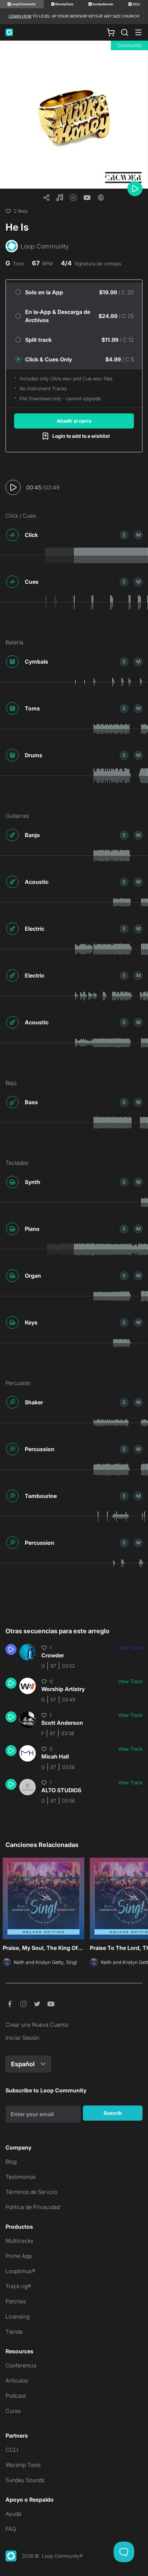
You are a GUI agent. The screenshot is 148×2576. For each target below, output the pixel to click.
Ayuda (13, 2514)
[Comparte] (46, 198)
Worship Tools (23, 2465)
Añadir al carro (74, 421)
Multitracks (19, 2241)
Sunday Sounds (25, 2480)
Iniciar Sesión (22, 2038)
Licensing (18, 2316)
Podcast (16, 2396)
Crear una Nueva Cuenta (37, 2025)
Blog (11, 2162)
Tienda (14, 2332)
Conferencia (21, 2365)
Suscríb (113, 2113)
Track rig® (18, 2286)
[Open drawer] (138, 32)
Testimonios (21, 2177)
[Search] (125, 32)
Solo (124, 535)
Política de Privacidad (33, 2207)
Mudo (138, 535)
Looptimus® (20, 2271)
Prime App (19, 2256)
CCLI (12, 2450)
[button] (60, 198)
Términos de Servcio (31, 2192)
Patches (16, 2301)
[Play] (135, 189)
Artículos (17, 2380)
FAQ (11, 2529)
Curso (13, 2411)
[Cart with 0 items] (111, 32)
